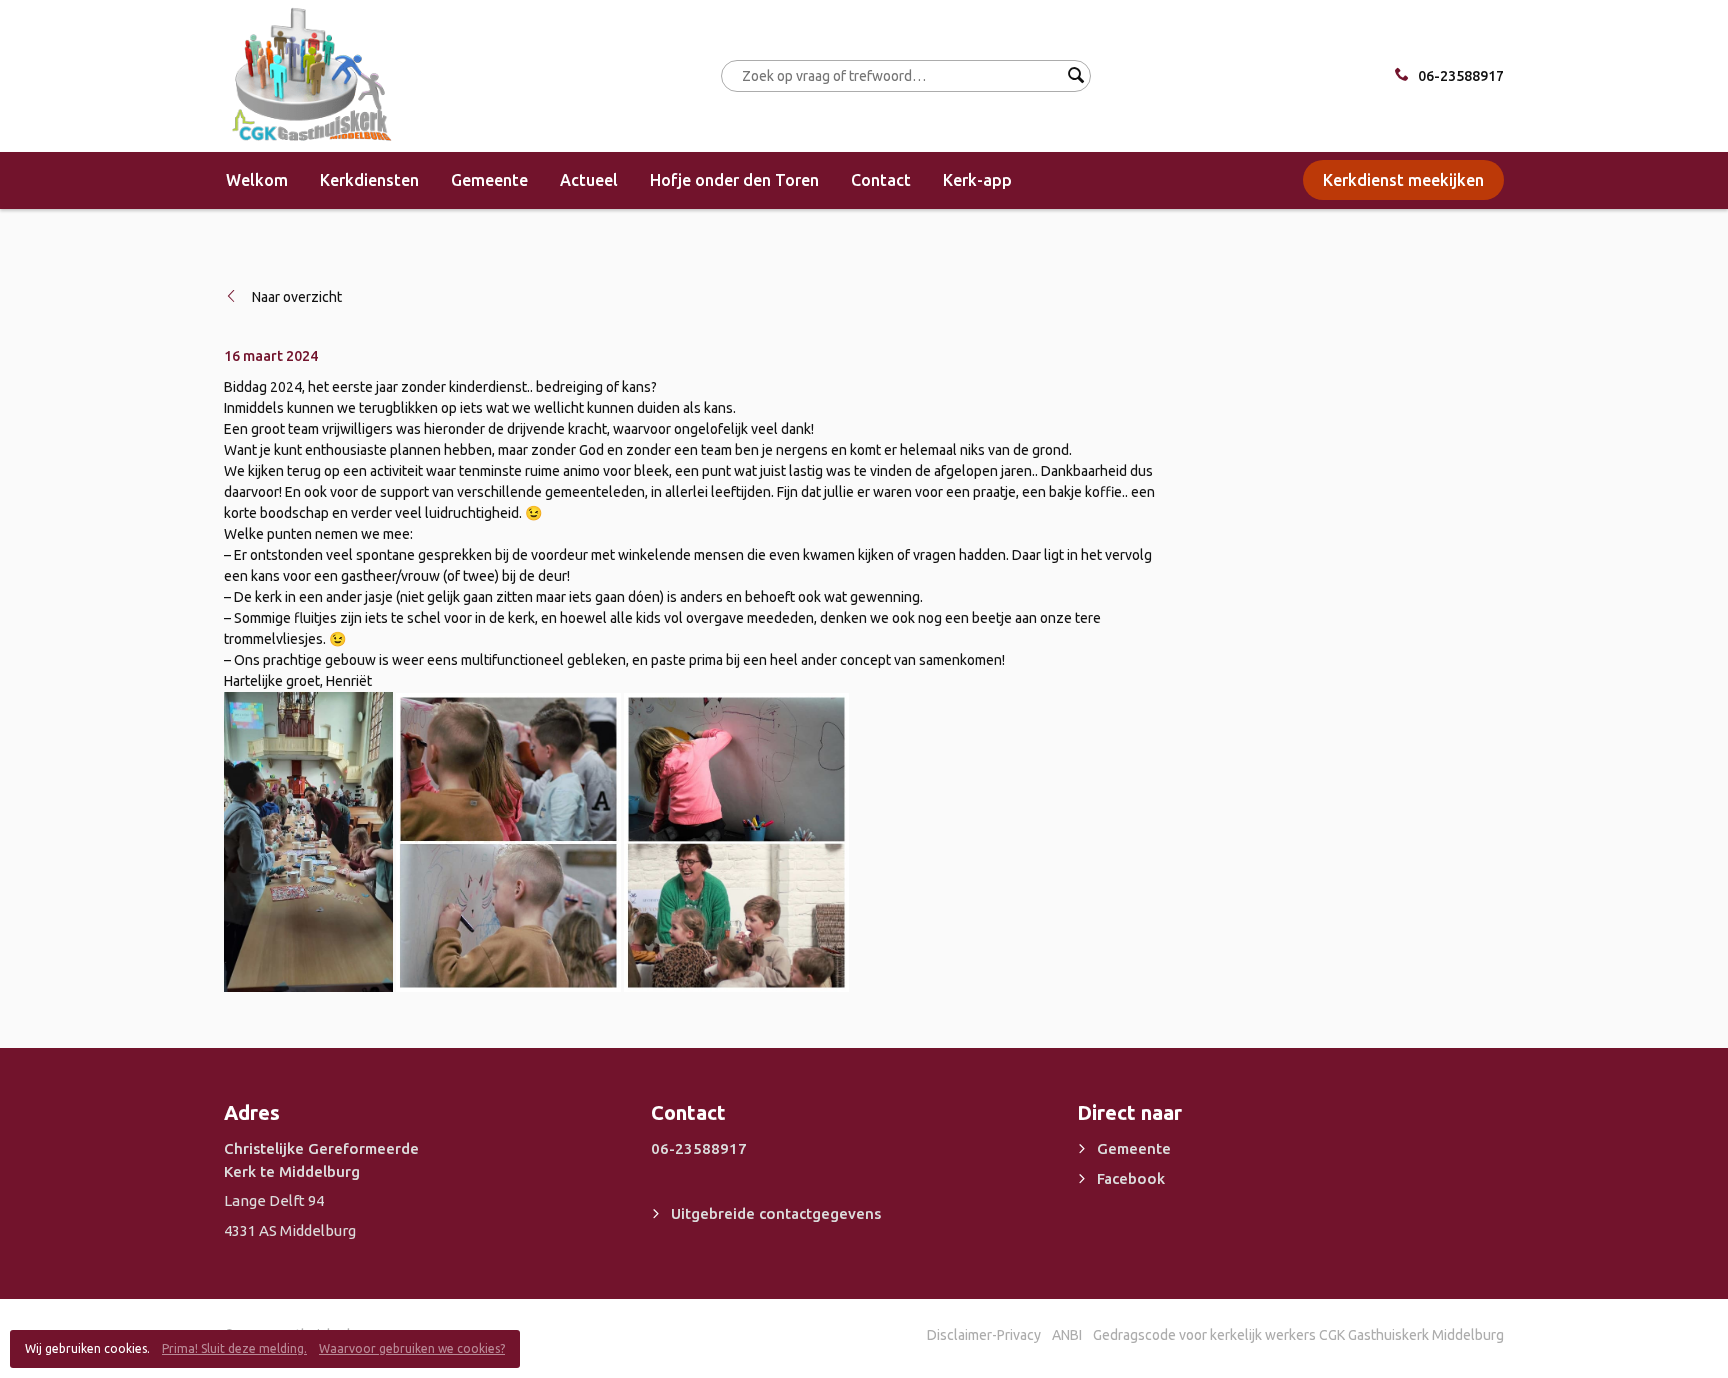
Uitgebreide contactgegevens (776, 1213)
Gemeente (489, 180)
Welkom (257, 180)
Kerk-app (977, 180)
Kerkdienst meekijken (1403, 180)
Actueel (589, 180)
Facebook (1131, 1178)
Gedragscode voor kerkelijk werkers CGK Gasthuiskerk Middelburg (1298, 1335)
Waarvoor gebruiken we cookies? (412, 1348)
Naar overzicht (297, 297)
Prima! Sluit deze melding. (234, 1348)
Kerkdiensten (369, 180)
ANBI (1067, 1335)
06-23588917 (1461, 76)
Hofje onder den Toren (734, 180)
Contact (881, 180)
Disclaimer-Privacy (984, 1335)
